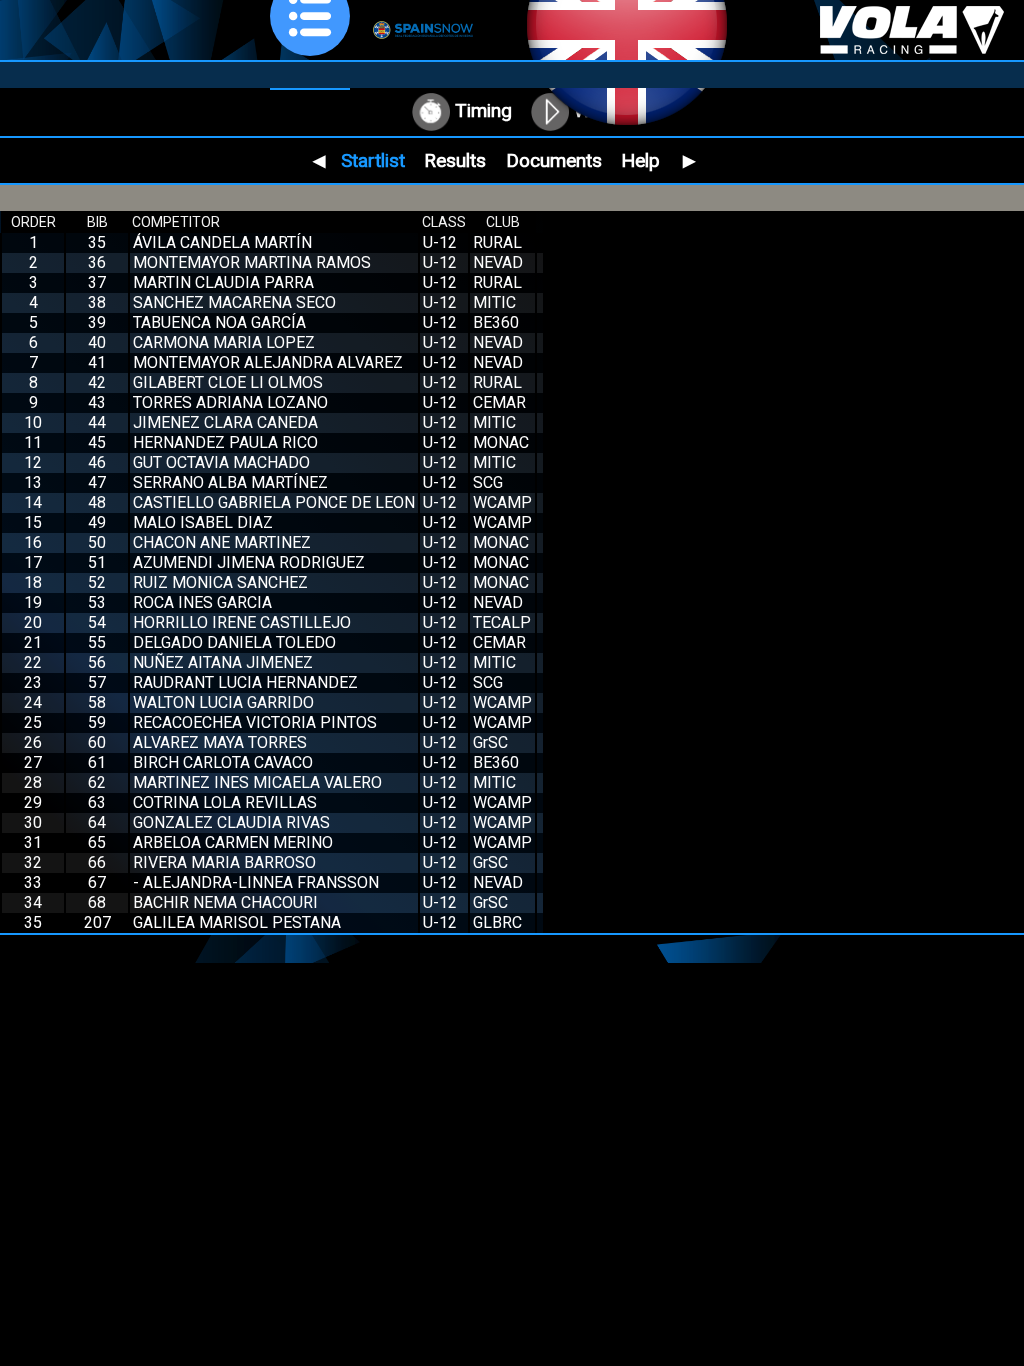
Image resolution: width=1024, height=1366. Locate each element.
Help (640, 160)
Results (455, 160)
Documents (554, 160)
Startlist (373, 160)
